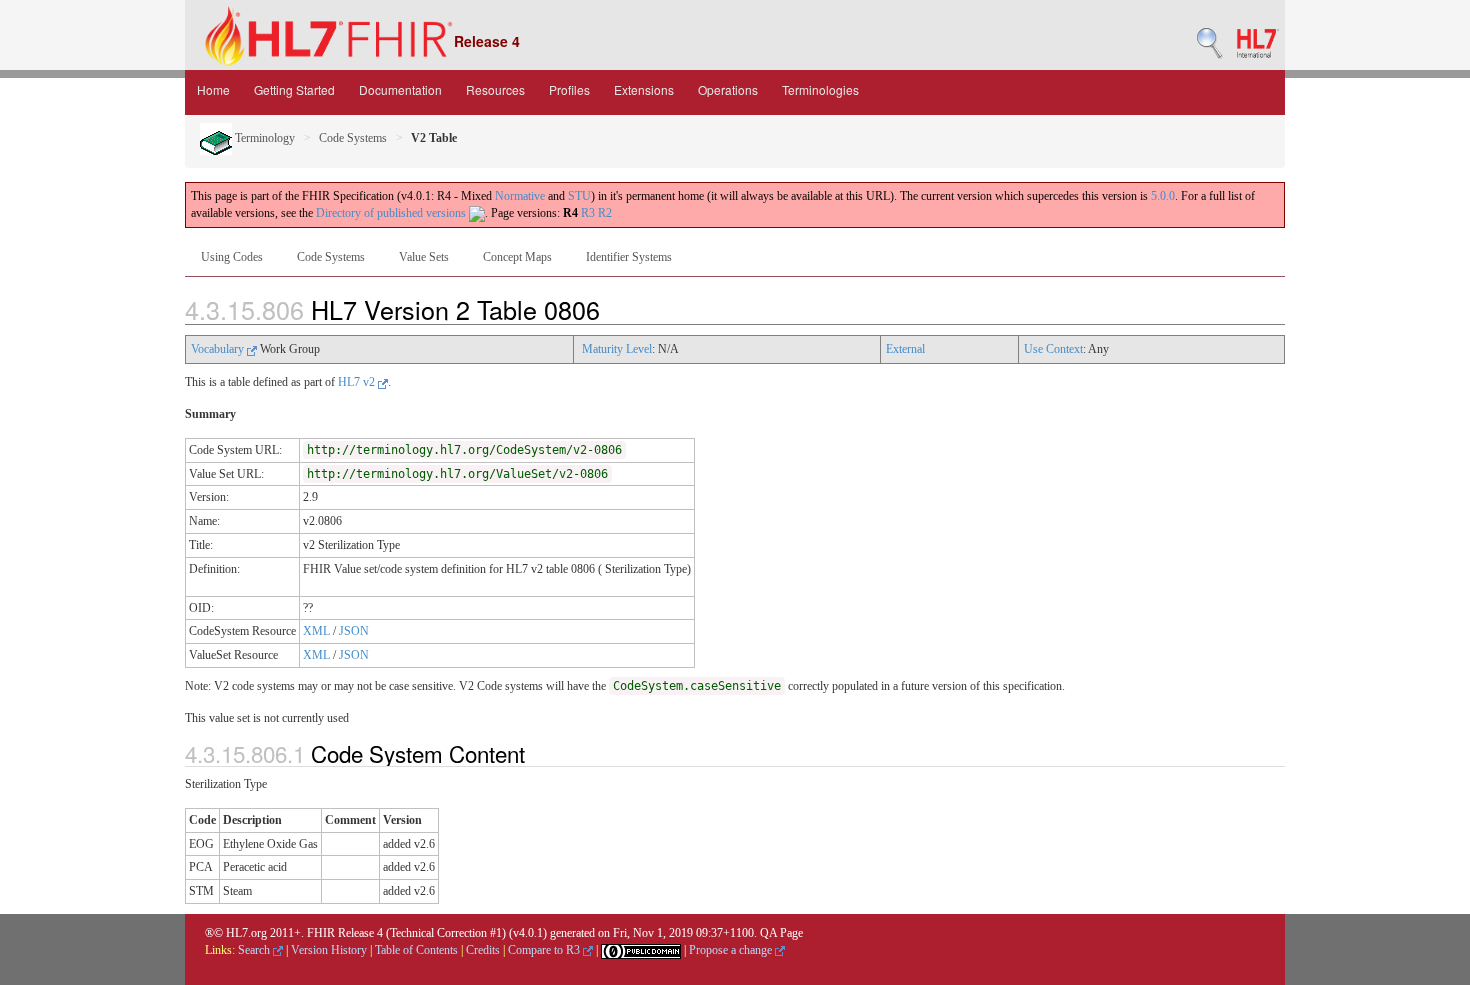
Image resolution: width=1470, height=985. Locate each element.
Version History (329, 950)
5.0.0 (1163, 196)
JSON (354, 631)
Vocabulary (219, 349)
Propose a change (732, 950)
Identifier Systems (629, 257)
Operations (728, 89)
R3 (588, 213)
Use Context (1053, 349)
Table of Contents (416, 950)
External (905, 349)
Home (213, 89)
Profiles (569, 89)
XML (316, 631)
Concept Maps (517, 257)
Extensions (644, 89)
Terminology (263, 138)
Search (255, 950)
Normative (520, 196)
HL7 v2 (358, 382)
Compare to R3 (545, 950)
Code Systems (353, 138)
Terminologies (820, 89)
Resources (495, 89)
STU (579, 196)
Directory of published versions (392, 213)
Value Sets (424, 257)
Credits (483, 950)
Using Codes (232, 257)
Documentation (400, 89)
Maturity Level (617, 349)
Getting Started (294, 89)
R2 (605, 213)
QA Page (781, 933)
